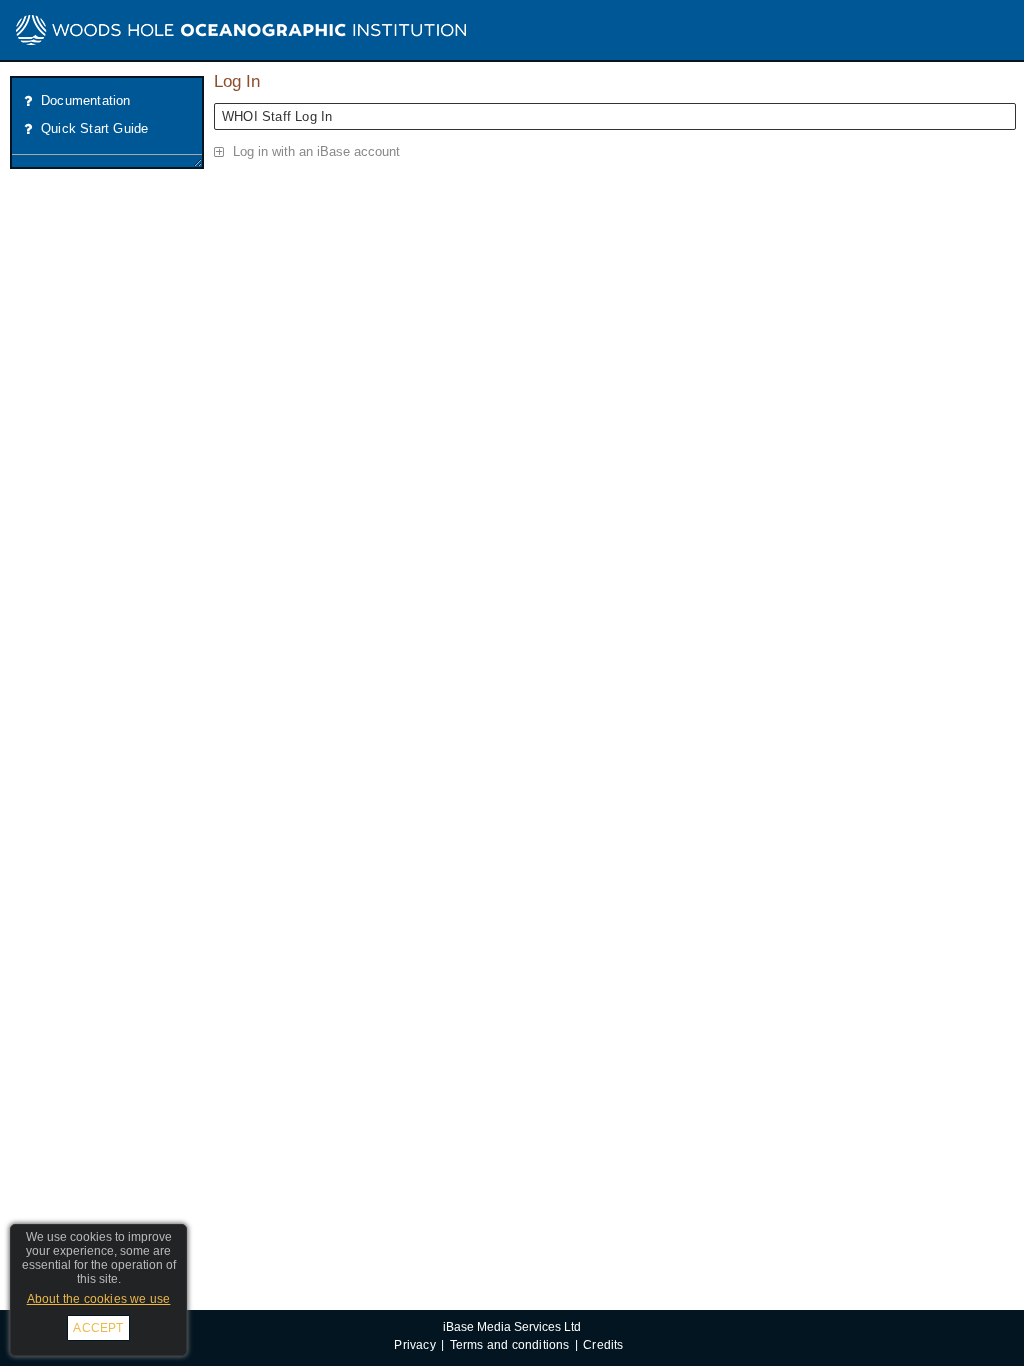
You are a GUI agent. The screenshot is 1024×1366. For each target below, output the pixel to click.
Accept (98, 1328)
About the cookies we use (99, 1299)
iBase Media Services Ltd (512, 1326)
